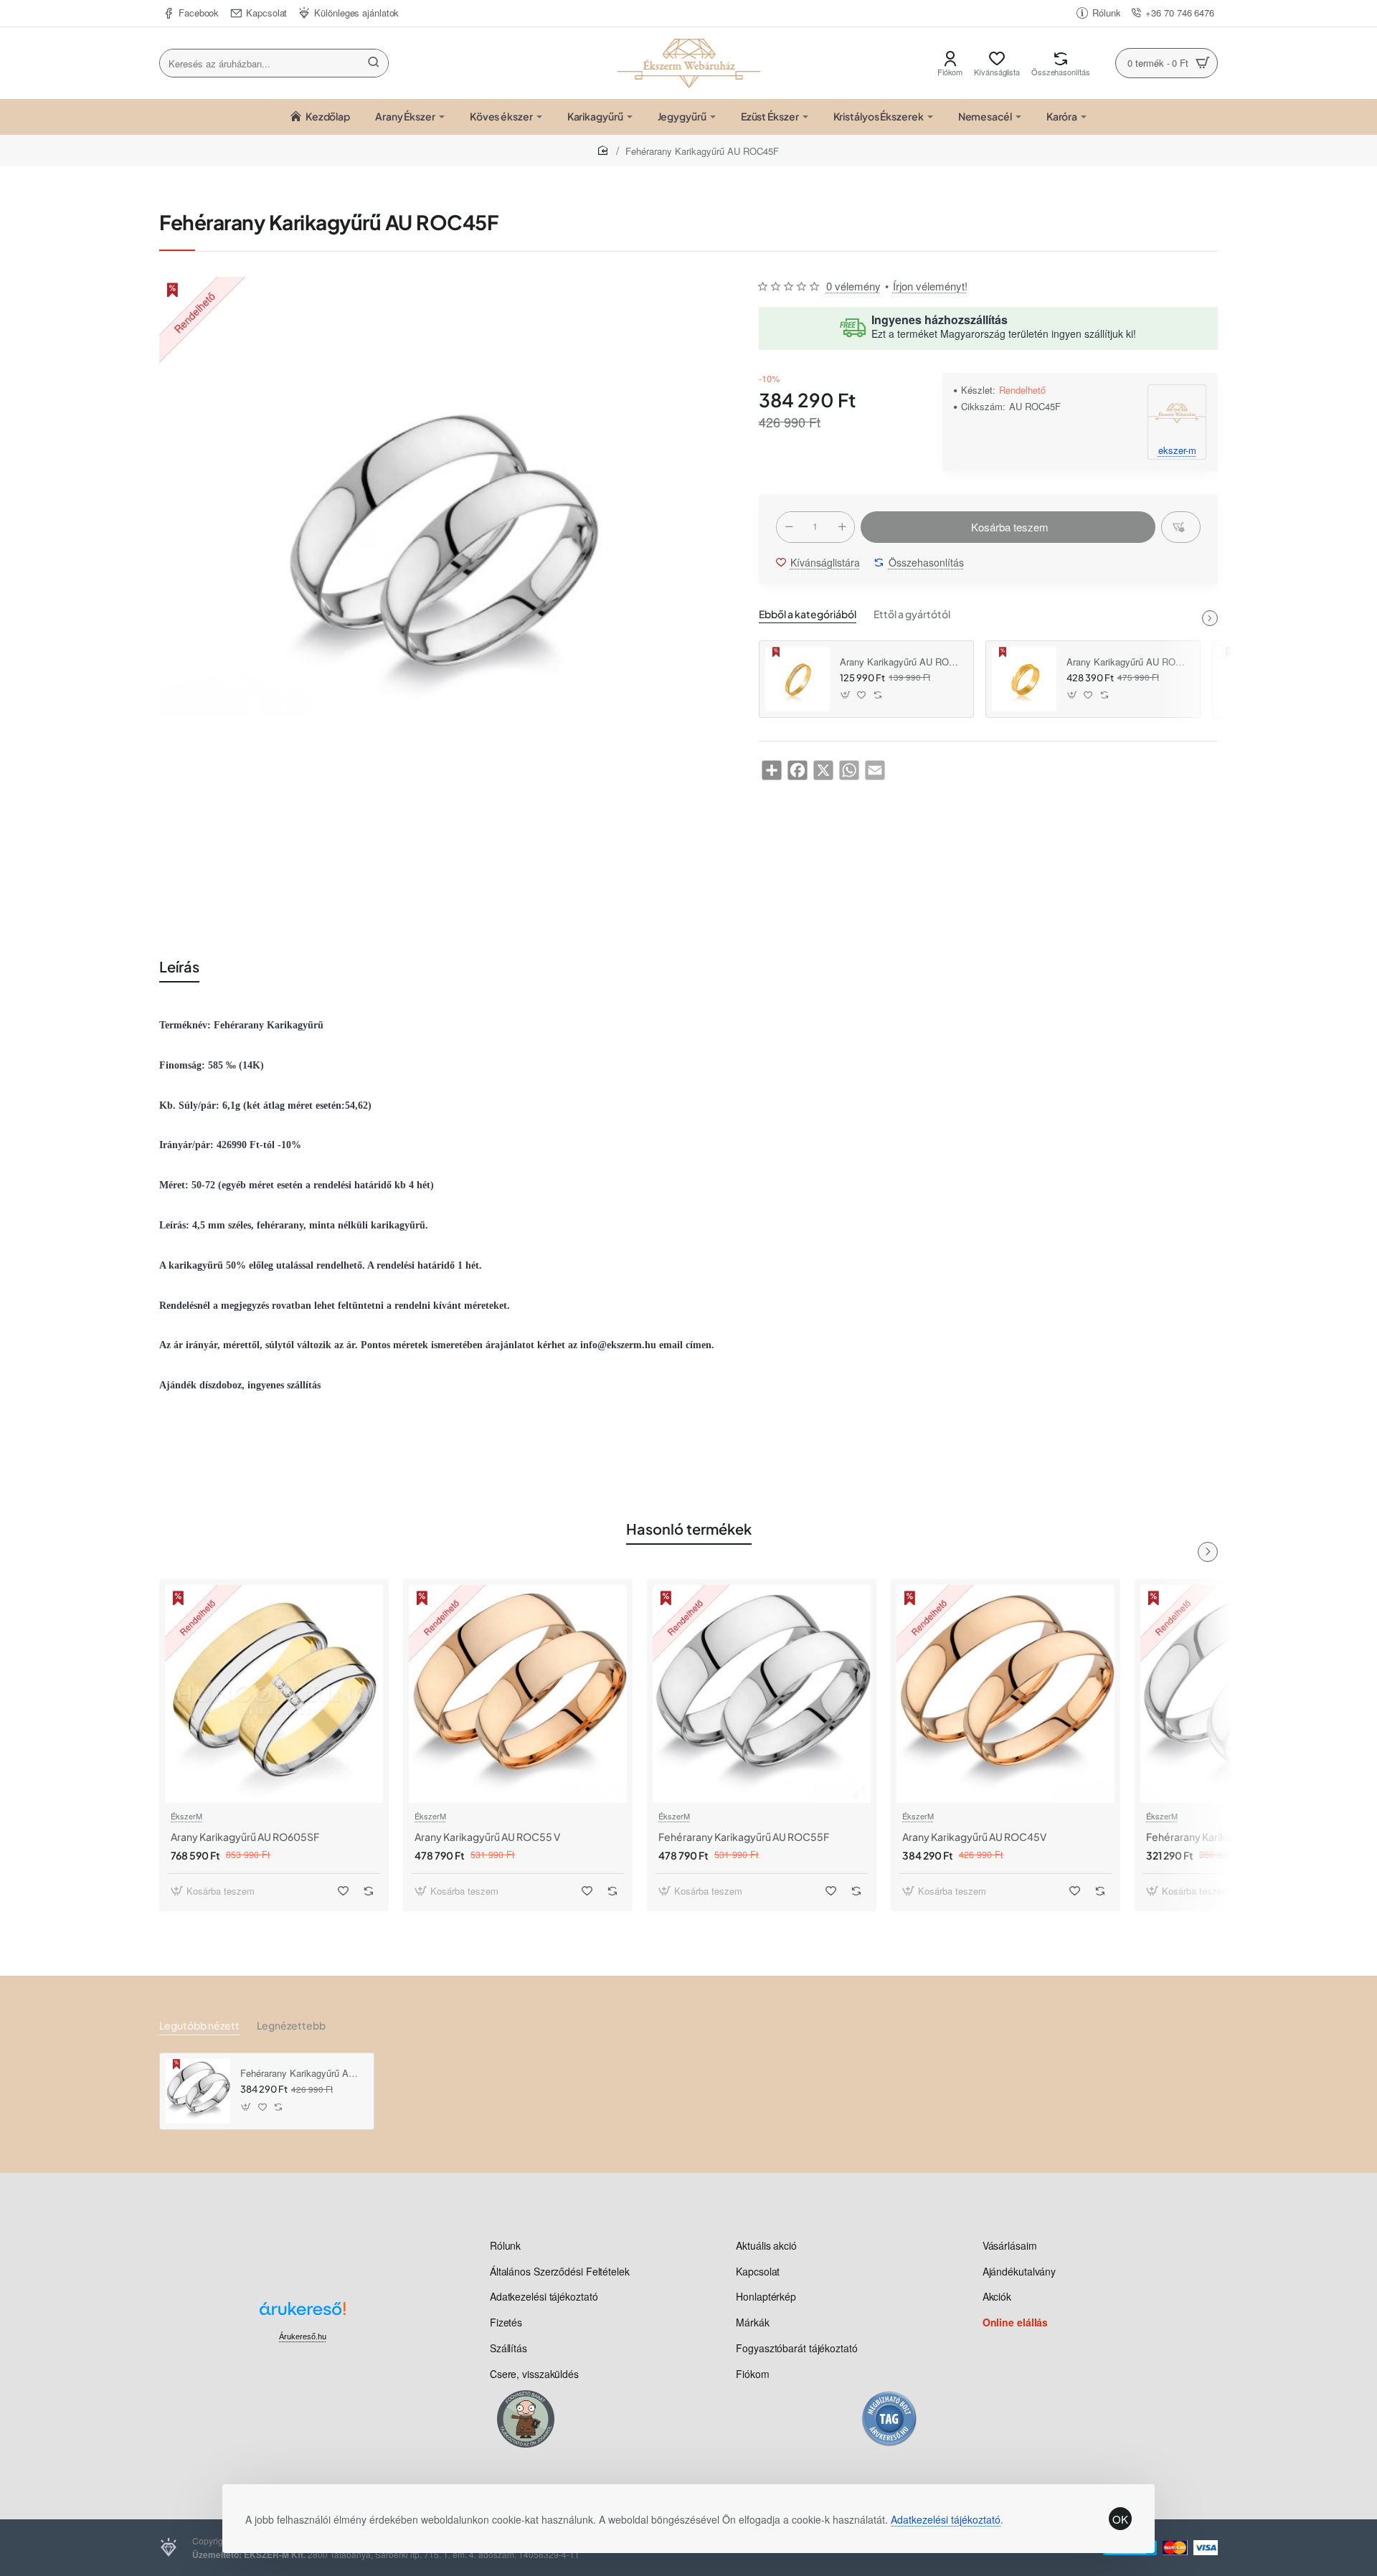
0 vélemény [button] (853, 286)
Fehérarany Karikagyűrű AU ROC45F (302, 2074)
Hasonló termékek (689, 1529)
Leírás (179, 966)
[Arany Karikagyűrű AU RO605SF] (274, 1694)
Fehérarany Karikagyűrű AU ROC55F (744, 1837)
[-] (789, 527)
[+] (842, 527)
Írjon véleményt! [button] (930, 286)
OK (1120, 2519)
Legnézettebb (291, 2025)
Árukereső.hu (303, 2336)
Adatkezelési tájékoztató (946, 2519)
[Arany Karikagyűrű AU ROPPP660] (1024, 679)
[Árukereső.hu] (303, 2314)
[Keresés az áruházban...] (374, 63)
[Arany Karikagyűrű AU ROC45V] (1005, 1694)
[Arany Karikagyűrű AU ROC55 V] (518, 1694)
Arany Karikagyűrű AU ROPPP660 (1128, 662)
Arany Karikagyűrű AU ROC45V (974, 1837)
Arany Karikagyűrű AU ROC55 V (487, 1837)
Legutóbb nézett (199, 2025)
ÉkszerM (186, 1816)
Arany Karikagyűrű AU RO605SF (245, 1837)
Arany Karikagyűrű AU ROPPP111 (902, 662)
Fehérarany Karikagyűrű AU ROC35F (1231, 1837)
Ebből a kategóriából (808, 614)
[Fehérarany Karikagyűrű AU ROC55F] (762, 1694)
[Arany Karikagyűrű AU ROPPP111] (798, 679)
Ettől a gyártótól (912, 614)
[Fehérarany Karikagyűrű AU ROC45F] (198, 2091)
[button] (1008, 527)
